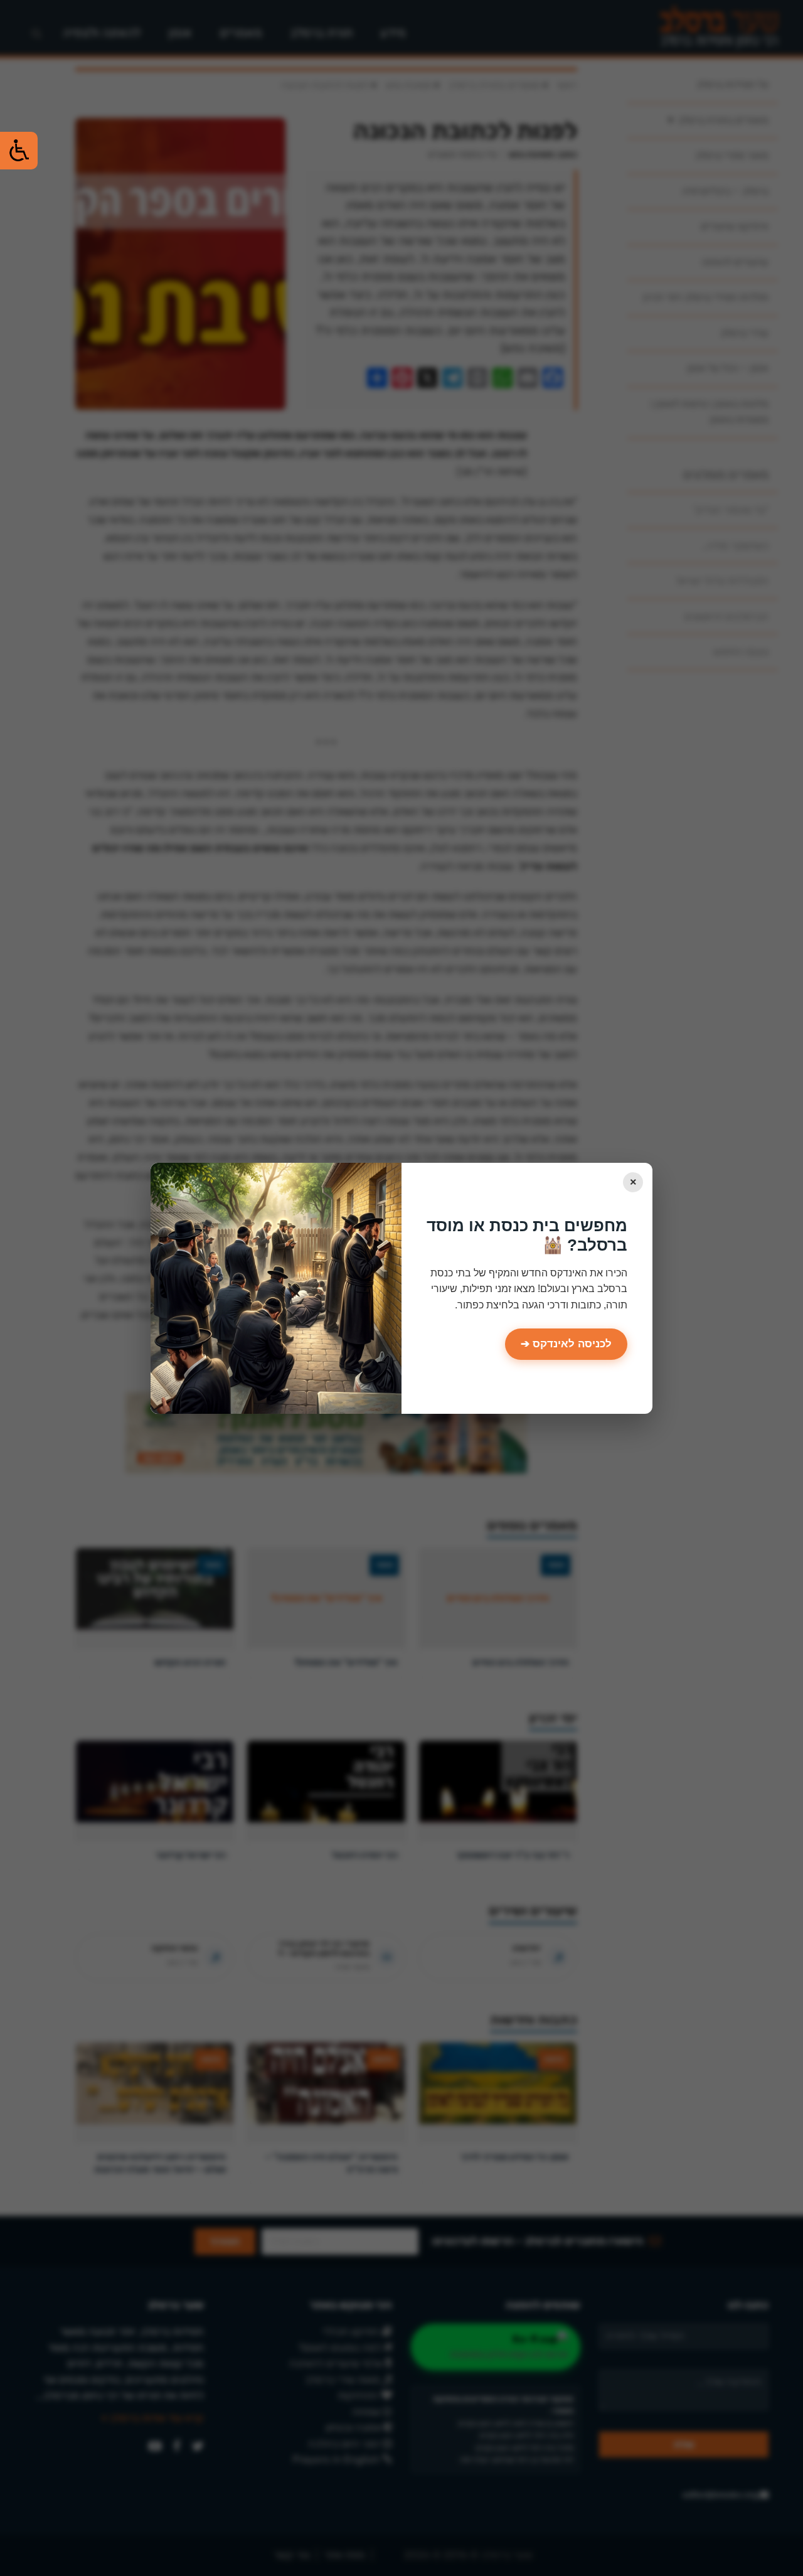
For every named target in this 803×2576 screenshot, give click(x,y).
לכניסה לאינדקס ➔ (566, 1344)
